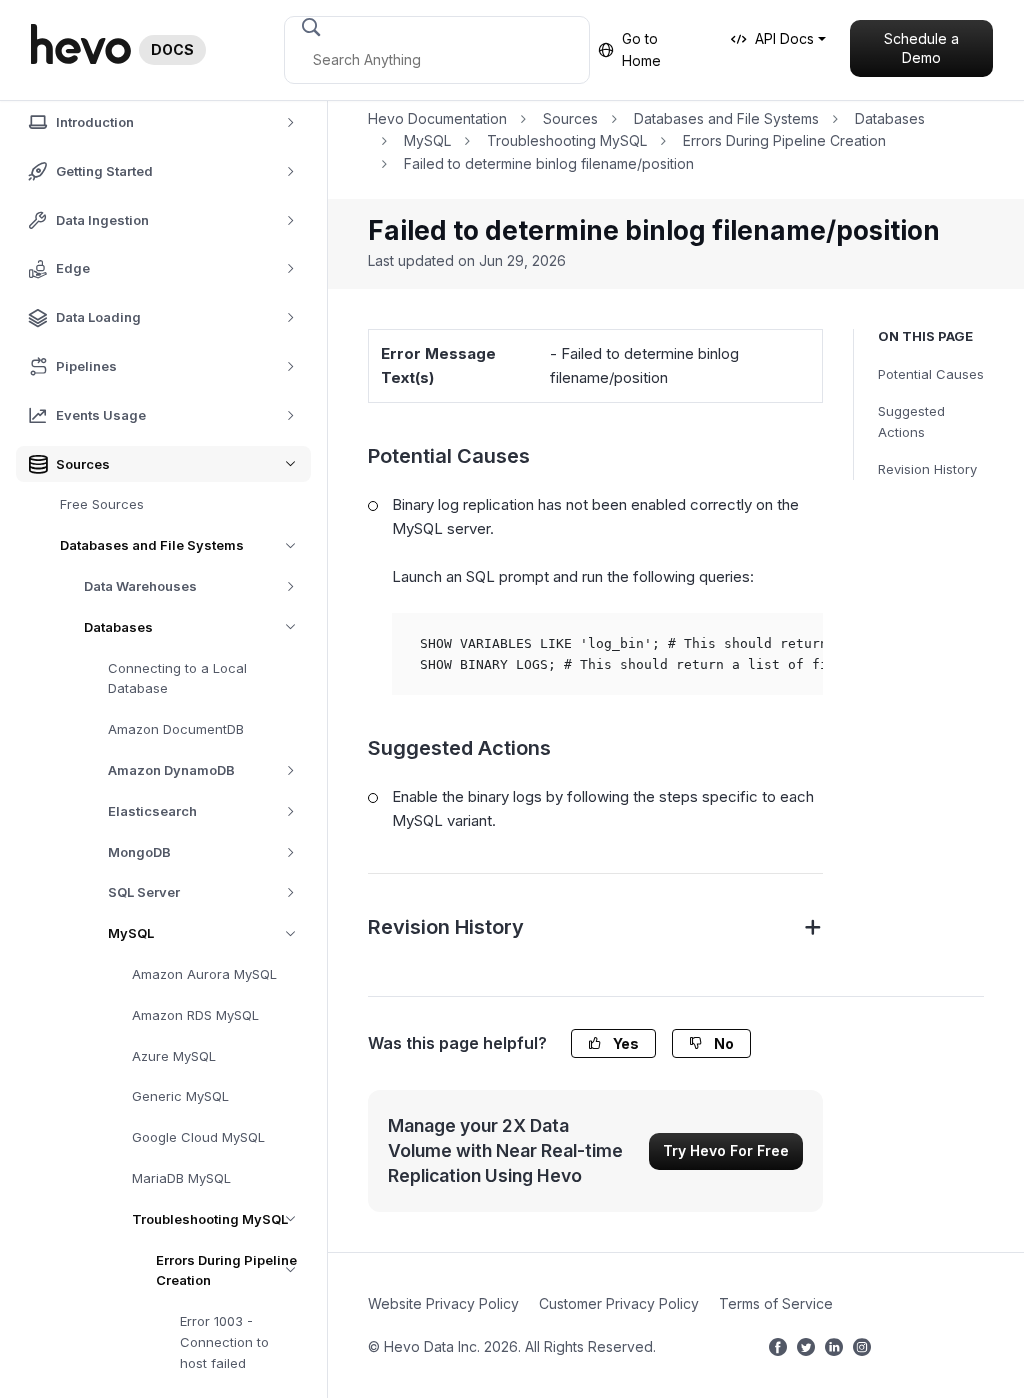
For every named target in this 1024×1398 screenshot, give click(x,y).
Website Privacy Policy (443, 1303)
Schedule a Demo (921, 48)
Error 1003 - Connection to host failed (224, 1342)
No (722, 1043)
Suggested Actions (911, 421)
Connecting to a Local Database (177, 678)
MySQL (131, 933)
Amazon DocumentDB (176, 729)
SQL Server (144, 892)
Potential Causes (931, 374)
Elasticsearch (152, 811)
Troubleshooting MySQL (210, 1219)
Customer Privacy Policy (619, 1303)
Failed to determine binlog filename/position (549, 163)
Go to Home (641, 49)
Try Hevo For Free (726, 1150)
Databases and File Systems (152, 545)
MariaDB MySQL (181, 1178)
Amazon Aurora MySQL (204, 974)
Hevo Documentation (437, 118)
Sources (570, 118)
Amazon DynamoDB (171, 770)
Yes (624, 1043)
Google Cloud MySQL (198, 1137)
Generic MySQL (180, 1096)
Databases (118, 627)
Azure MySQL (174, 1056)
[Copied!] (796, 640)
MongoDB (139, 852)
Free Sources (102, 504)
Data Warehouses (140, 586)
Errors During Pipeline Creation (226, 1270)
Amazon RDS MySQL (195, 1015)
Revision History (927, 469)
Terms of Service (776, 1303)
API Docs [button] (784, 38)
